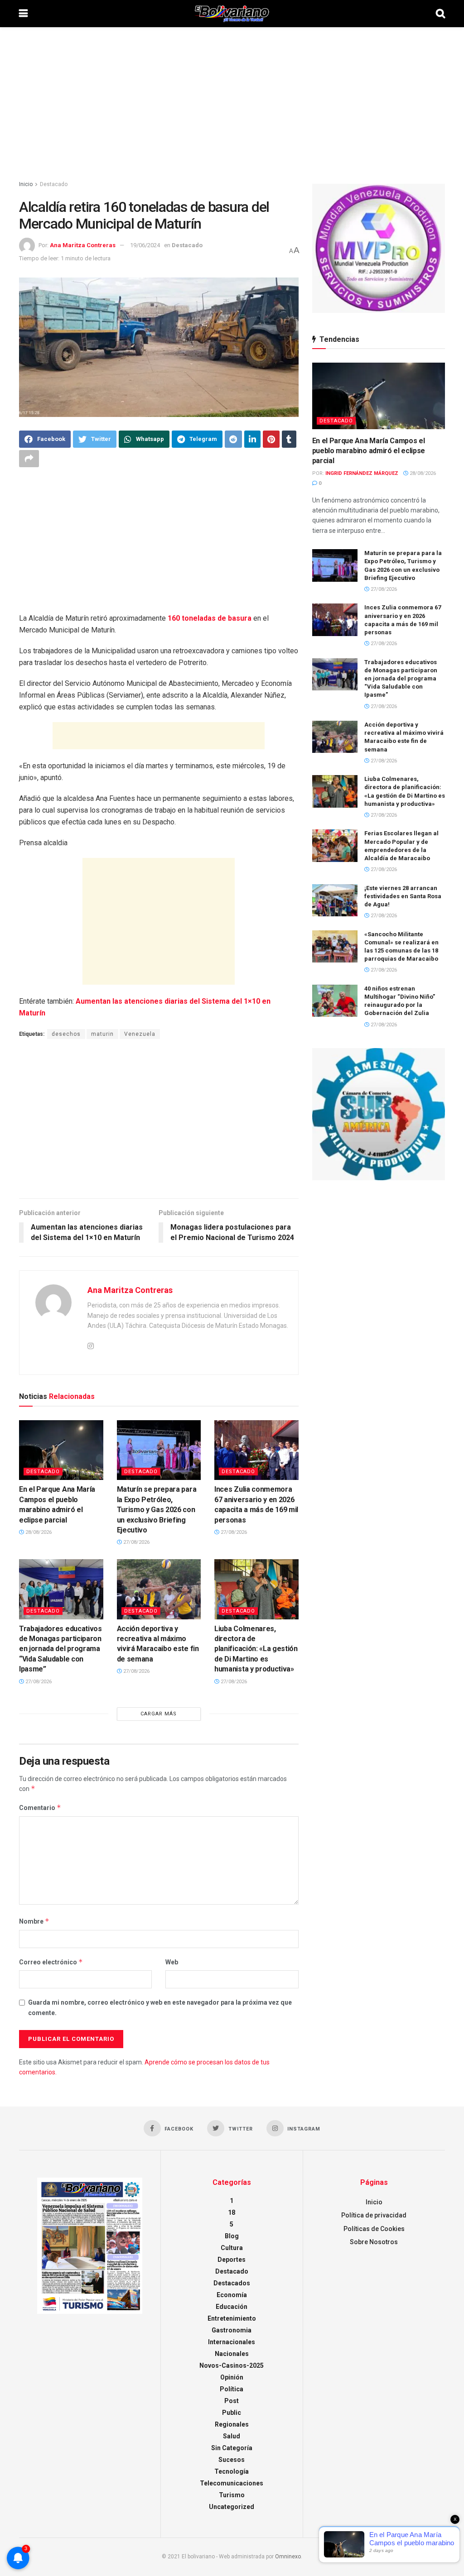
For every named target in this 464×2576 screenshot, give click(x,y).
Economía (232, 2295)
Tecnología (232, 2471)
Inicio (26, 184)
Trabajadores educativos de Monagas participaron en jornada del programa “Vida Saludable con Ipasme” (60, 1649)
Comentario (40, 1808)
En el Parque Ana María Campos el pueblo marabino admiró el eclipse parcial (369, 451)
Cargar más (159, 1714)
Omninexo (288, 2557)
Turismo (232, 2495)
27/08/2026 (136, 1542)
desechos (66, 1034)
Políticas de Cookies (374, 2229)
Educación (232, 2307)
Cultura (232, 2248)
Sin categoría (232, 2448)
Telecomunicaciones (232, 2483)
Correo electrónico (51, 1962)
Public (232, 2413)
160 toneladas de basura (210, 618)
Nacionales (232, 2354)
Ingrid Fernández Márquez (362, 473)
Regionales (232, 2424)
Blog (232, 2236)
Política (232, 2389)
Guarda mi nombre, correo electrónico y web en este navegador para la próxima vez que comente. (160, 2007)
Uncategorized (232, 2507)
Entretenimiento (232, 2318)
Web (172, 1962)
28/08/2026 (38, 1532)
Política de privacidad (374, 2215)
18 (232, 2212)
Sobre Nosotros (374, 2242)
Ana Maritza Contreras (83, 245)
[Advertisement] (232, 104)
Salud (232, 2436)
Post (232, 2401)
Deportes (232, 2260)
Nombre (34, 1921)
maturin (102, 1034)
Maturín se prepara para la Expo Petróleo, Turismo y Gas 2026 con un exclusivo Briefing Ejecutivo (157, 1510)
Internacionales (232, 2342)
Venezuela (140, 1034)
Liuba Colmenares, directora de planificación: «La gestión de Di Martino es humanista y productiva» (256, 1649)
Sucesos (232, 2460)
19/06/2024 (145, 245)
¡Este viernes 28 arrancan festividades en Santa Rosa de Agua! (403, 896)
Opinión (232, 2377)
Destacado (54, 184)
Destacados (232, 2283)
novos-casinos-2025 (232, 2365)
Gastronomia (232, 2330)
